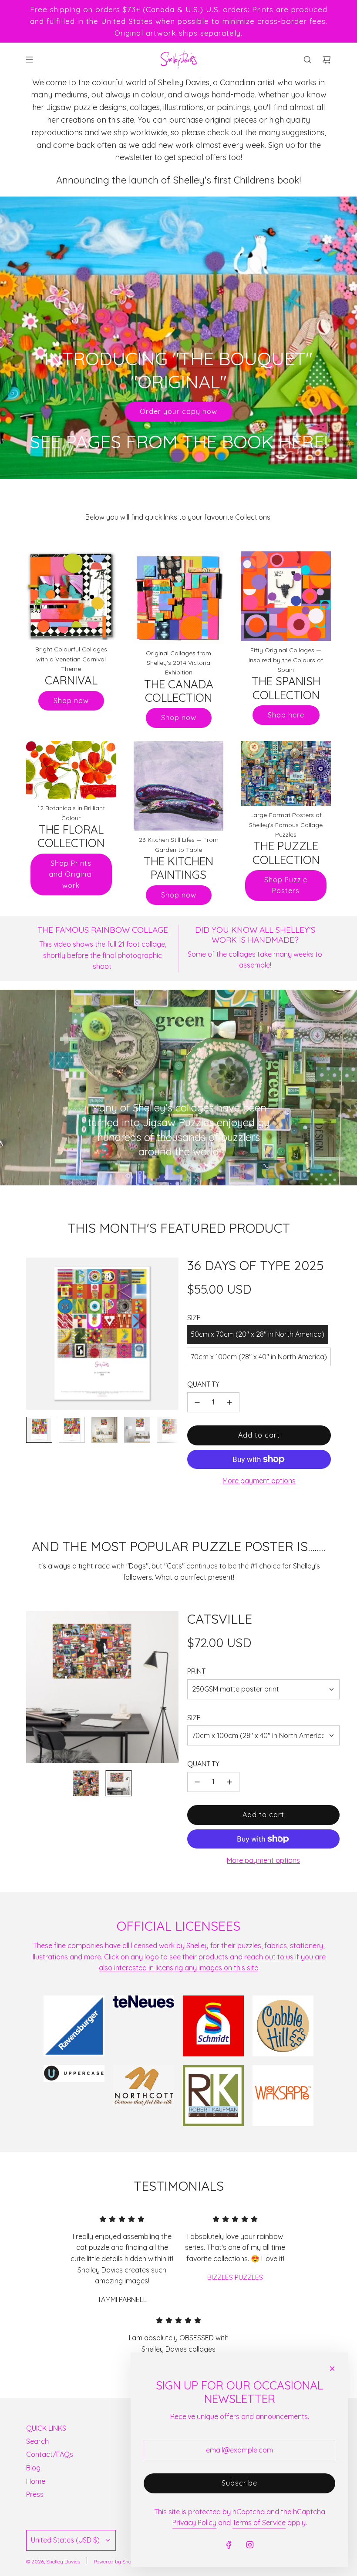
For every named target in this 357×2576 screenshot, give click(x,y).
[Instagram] (250, 2545)
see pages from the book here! (178, 442)
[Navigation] (29, 60)
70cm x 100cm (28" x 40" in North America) (259, 1357)
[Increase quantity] (229, 1402)
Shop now (71, 701)
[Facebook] (229, 2545)
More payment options (259, 1481)
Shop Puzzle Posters (286, 885)
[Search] (307, 60)
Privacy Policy (194, 2523)
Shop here (286, 715)
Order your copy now (178, 411)
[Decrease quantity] (197, 1402)
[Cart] (327, 60)
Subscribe (239, 2483)
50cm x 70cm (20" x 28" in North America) (258, 1334)
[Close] (332, 2369)
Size (194, 1718)
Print (196, 1671)
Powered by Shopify (117, 2561)
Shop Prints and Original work (71, 874)
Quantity (203, 1384)
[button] (33, 1334)
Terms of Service (259, 2523)
